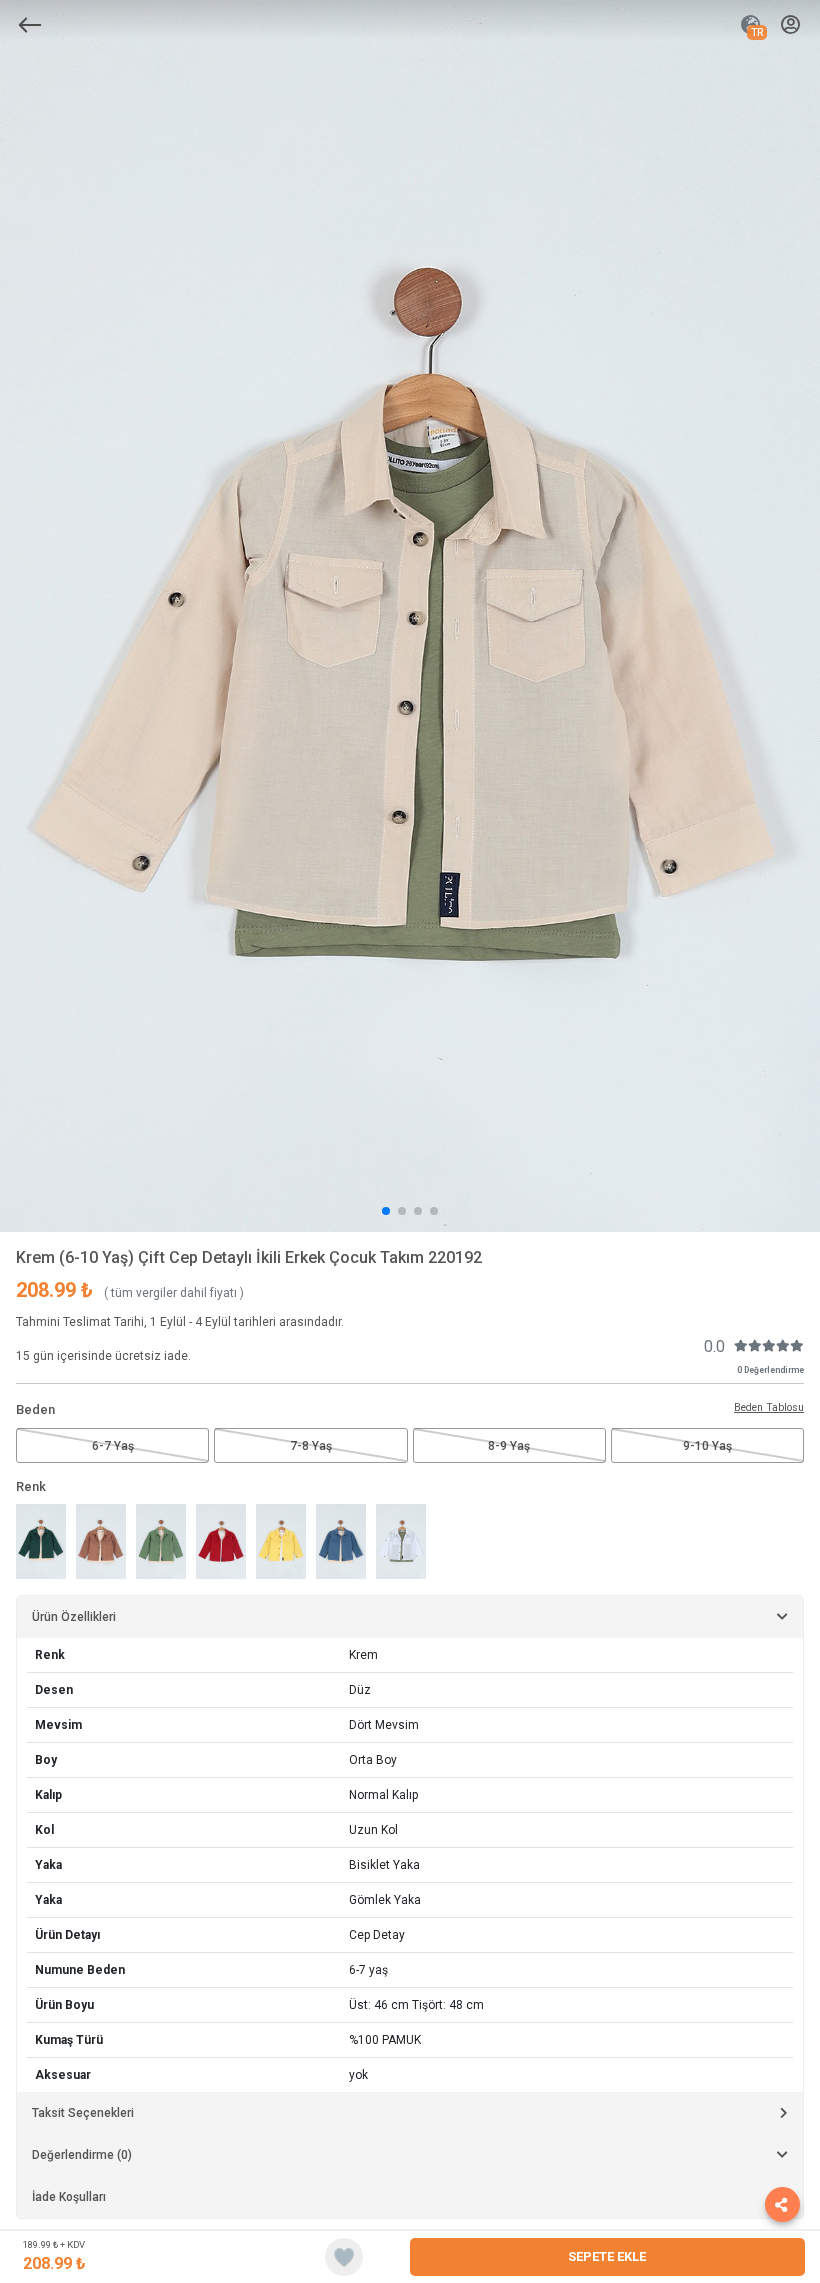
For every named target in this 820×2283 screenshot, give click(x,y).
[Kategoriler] (30, 25)
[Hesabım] (790, 25)
